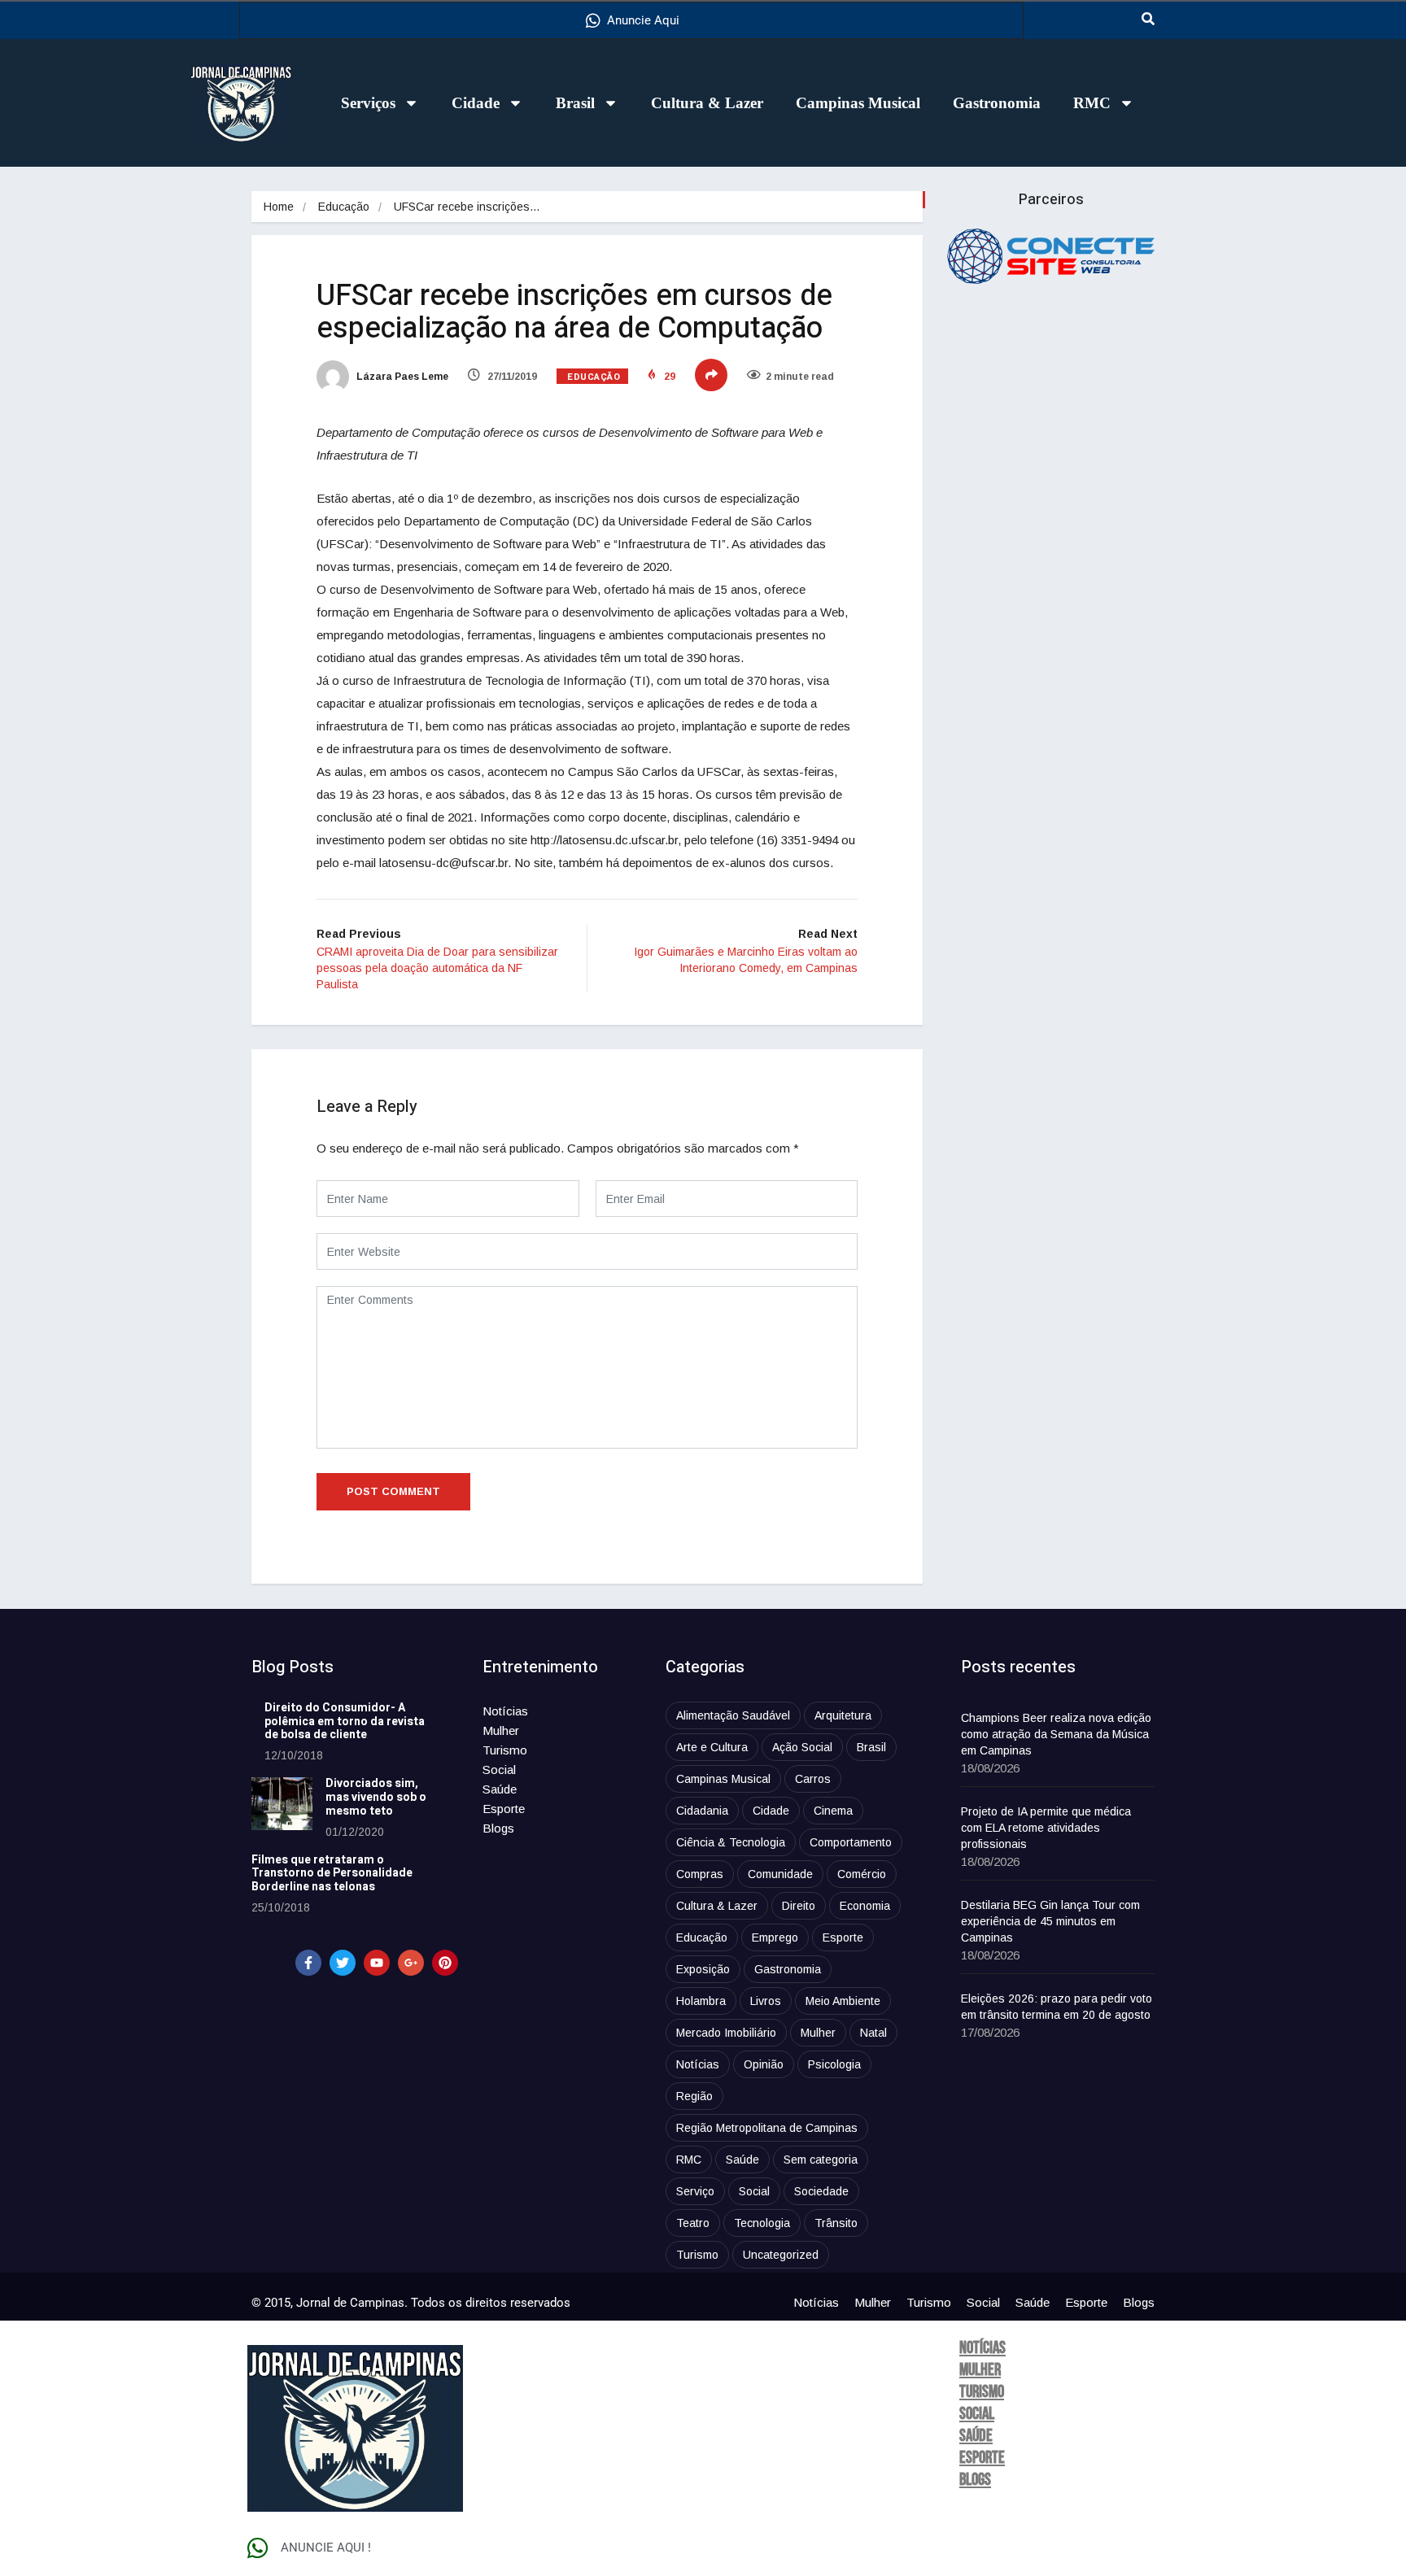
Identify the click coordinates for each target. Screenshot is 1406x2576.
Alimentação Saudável (733, 1715)
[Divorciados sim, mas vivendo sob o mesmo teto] (282, 1804)
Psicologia (834, 2064)
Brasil (575, 103)
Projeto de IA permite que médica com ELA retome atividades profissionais (1046, 1828)
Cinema (833, 1811)
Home (279, 207)
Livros (766, 2001)
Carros (813, 1779)
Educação (344, 207)
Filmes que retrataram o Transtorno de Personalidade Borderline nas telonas (332, 1874)
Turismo (505, 1750)
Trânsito (836, 2223)
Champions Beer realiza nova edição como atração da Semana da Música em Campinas (1056, 1734)
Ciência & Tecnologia (731, 1842)
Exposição (703, 1969)
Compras (700, 1874)
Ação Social (802, 1747)
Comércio (862, 1874)
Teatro (693, 2223)
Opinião (764, 2064)
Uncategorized (781, 2255)
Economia (865, 1906)
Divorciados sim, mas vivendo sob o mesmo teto (376, 1797)
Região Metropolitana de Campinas (767, 2128)
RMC (1092, 103)
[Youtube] (377, 1963)
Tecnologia (762, 2223)
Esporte (504, 1809)
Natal (873, 2033)
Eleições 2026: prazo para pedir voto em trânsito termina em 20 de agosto (1057, 2007)
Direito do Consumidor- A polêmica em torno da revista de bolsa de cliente (345, 1722)
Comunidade (780, 1874)
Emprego (775, 1937)
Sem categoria (821, 2160)
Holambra (701, 2001)
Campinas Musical (858, 103)
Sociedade (821, 2191)
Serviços (368, 103)
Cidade (476, 103)
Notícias (505, 1711)
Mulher (501, 1730)
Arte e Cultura (712, 1747)
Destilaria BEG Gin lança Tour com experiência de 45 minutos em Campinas (1050, 1921)
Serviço (695, 2191)
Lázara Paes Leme (401, 377)
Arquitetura (843, 1715)
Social (499, 1770)
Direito (799, 1906)
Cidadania (702, 1811)
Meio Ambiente (843, 2001)
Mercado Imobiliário (726, 2033)
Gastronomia (997, 103)
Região (694, 2096)
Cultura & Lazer (707, 103)
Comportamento (851, 1842)
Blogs (498, 1828)
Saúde (500, 1789)
